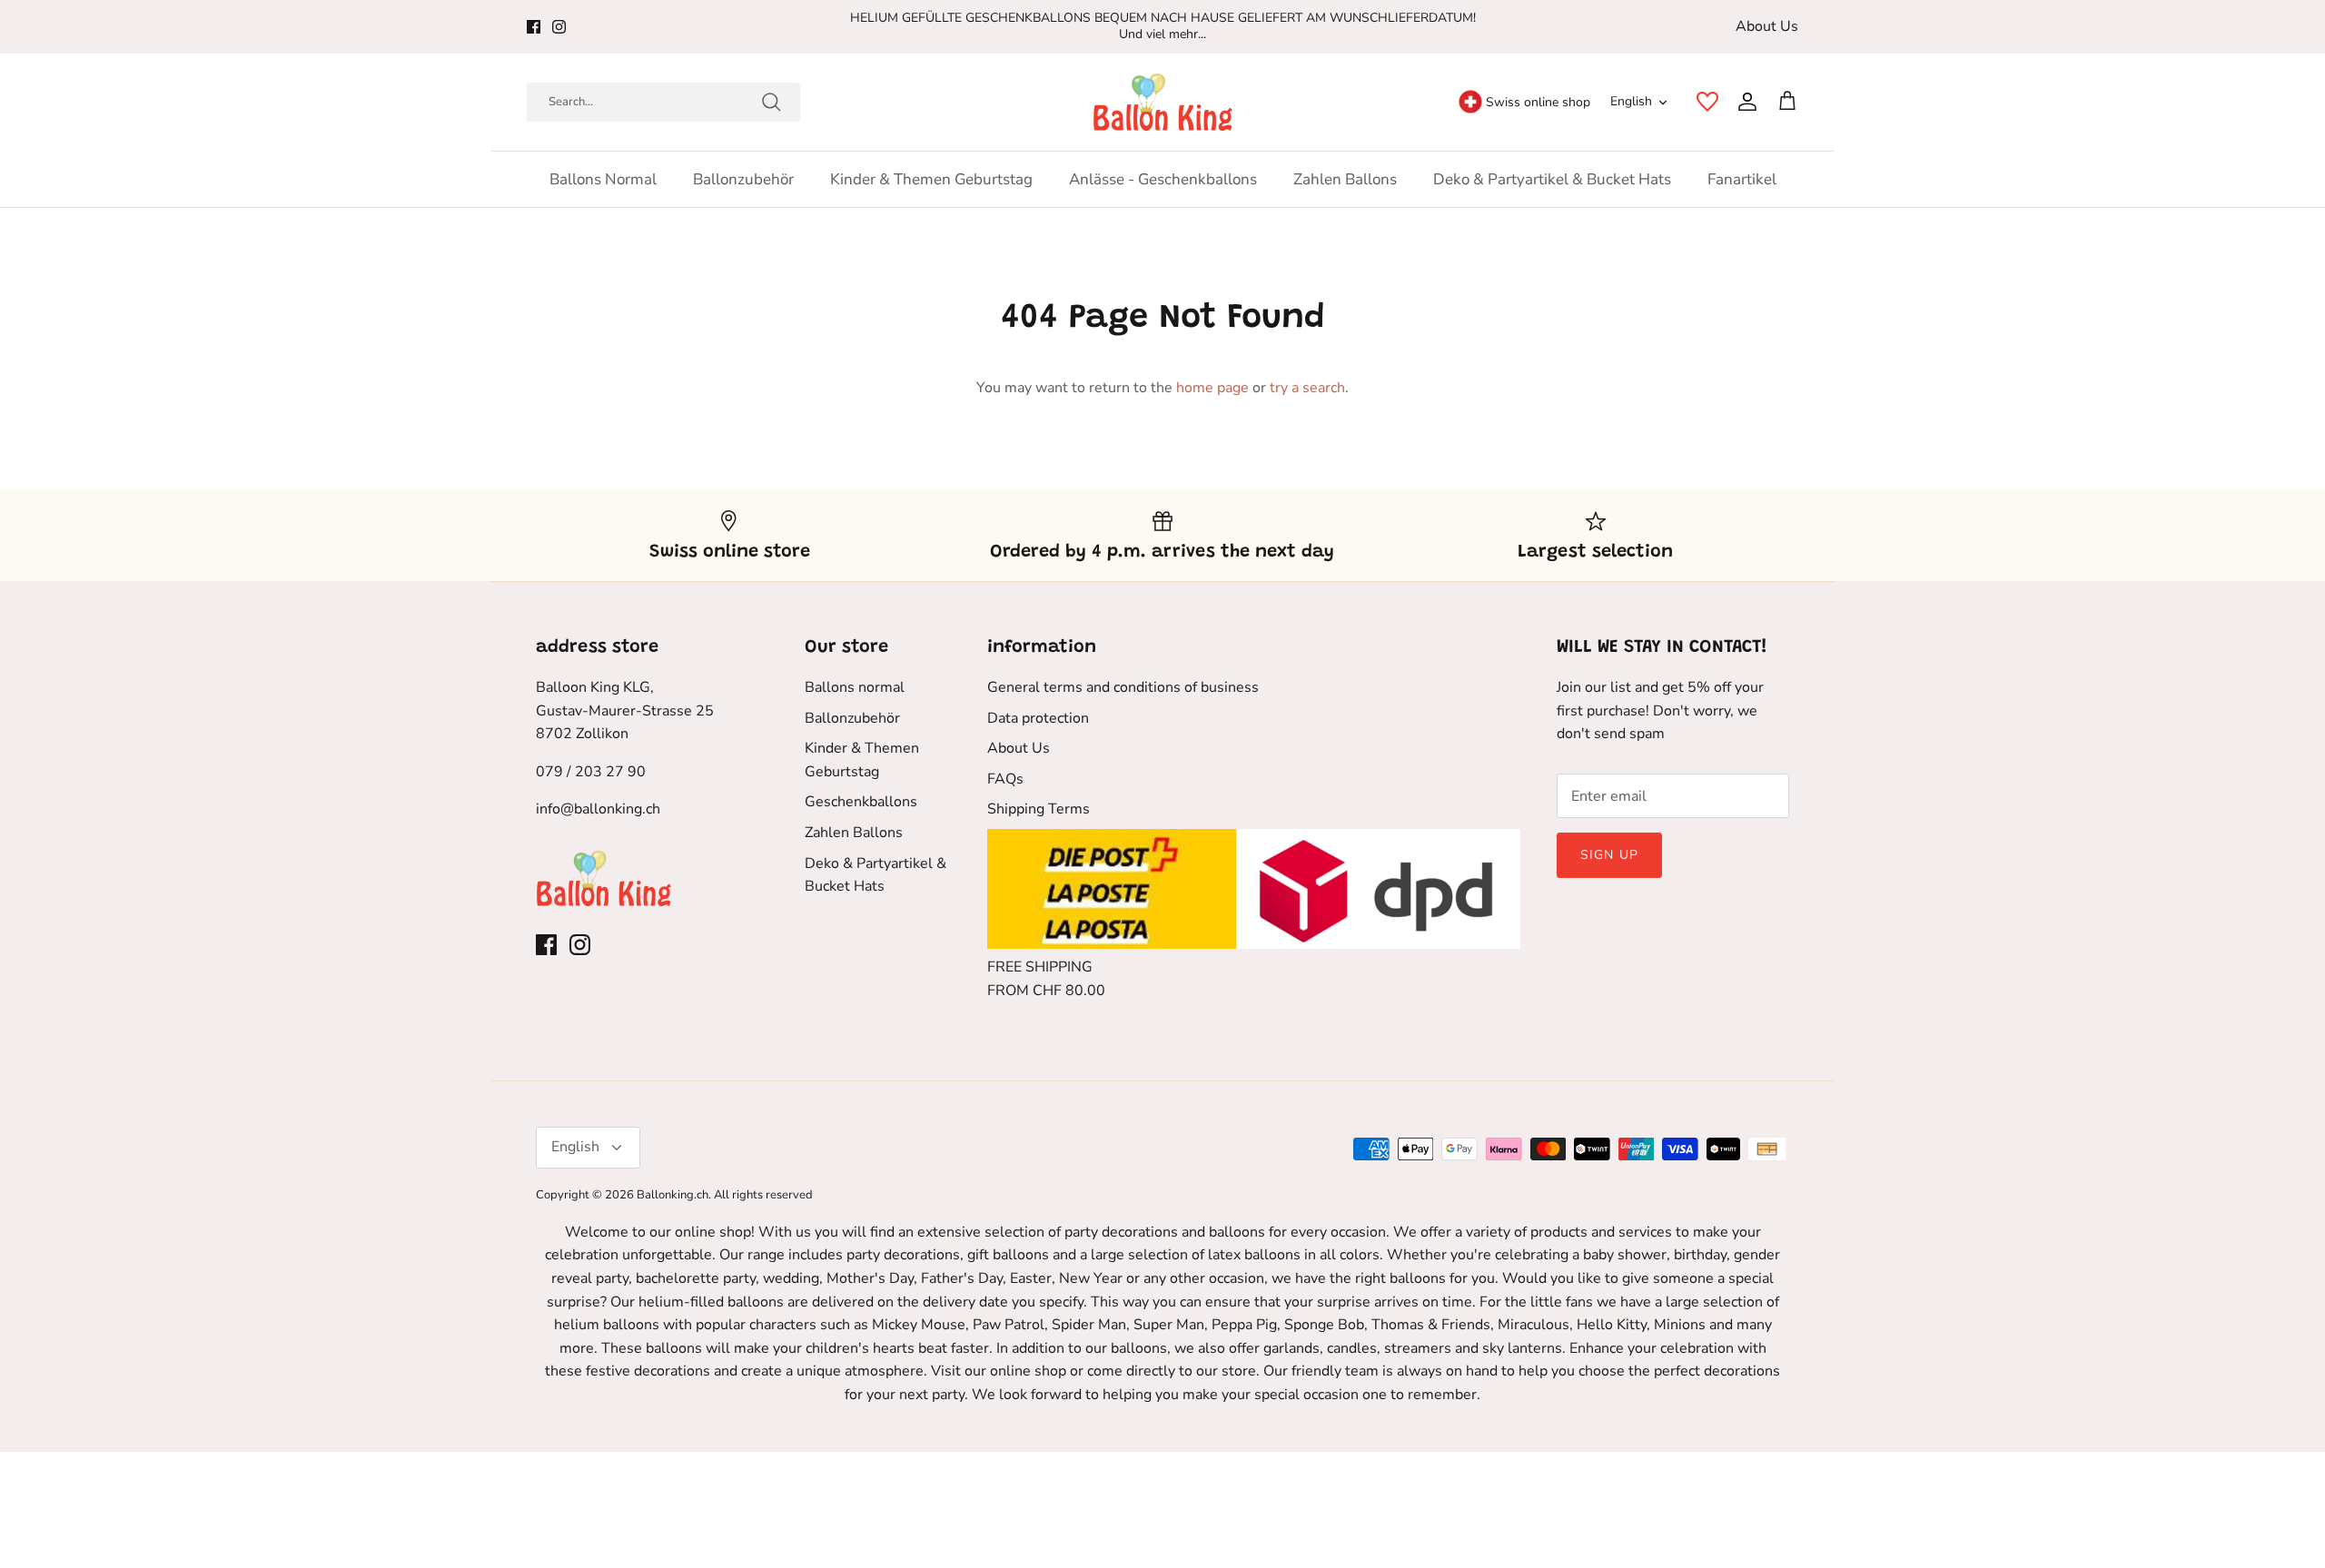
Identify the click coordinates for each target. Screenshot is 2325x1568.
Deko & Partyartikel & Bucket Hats (1552, 179)
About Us (1767, 26)
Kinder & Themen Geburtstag (931, 179)
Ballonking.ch (673, 1195)
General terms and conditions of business (1123, 687)
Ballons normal (603, 179)
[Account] (1744, 102)
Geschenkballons (861, 802)
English (1631, 101)
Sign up (1609, 855)
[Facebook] (534, 27)
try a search (1307, 388)
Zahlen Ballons (1345, 179)
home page (1212, 388)
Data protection (1038, 718)
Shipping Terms (1039, 809)
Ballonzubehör (743, 179)
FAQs (1005, 779)
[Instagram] (559, 27)
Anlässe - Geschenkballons (1163, 179)
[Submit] (771, 102)
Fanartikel (1742, 179)
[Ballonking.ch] (1163, 102)
